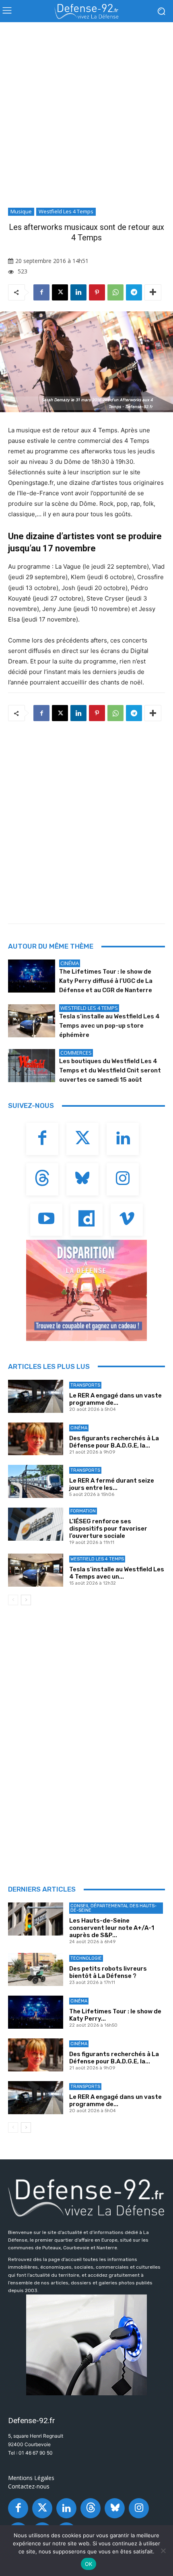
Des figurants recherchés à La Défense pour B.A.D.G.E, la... (114, 1442)
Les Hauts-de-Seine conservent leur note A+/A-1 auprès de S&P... (112, 1928)
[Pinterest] (97, 292)
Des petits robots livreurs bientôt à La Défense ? (108, 1972)
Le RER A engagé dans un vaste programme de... (115, 1399)
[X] (60, 292)
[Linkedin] (78, 292)
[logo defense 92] (86, 11)
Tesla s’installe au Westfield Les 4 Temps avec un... (117, 1573)
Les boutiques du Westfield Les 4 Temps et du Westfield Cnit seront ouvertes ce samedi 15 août (110, 1070)
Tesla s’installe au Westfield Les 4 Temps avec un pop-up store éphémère (109, 1026)
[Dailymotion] (86, 1220)
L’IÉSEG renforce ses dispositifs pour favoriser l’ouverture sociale (108, 1529)
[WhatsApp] (115, 292)
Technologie (86, 1958)
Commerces (76, 1053)
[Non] (163, 2551)
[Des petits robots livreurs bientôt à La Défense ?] (36, 1969)
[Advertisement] (86, 117)
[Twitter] (82, 1139)
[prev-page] (13, 1600)
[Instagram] (123, 1179)
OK (89, 2564)
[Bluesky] (82, 1179)
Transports (85, 1385)
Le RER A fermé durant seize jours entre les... (112, 1484)
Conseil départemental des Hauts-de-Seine (113, 1908)
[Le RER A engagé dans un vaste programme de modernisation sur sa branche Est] (36, 1396)
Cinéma (70, 963)
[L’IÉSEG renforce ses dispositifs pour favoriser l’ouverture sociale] (36, 1524)
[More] (153, 292)
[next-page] (26, 1600)
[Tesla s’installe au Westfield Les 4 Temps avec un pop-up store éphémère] (32, 1021)
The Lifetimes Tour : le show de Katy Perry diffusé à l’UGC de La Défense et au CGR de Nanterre (106, 981)
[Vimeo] (127, 1220)
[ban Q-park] (86, 2345)
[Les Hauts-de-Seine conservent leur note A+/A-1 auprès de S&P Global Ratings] (36, 1919)
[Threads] (42, 1179)
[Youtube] (46, 1220)
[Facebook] (41, 292)
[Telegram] (134, 292)
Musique (21, 211)
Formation (83, 1511)
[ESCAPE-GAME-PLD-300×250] (86, 1290)
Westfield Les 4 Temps (66, 211)
